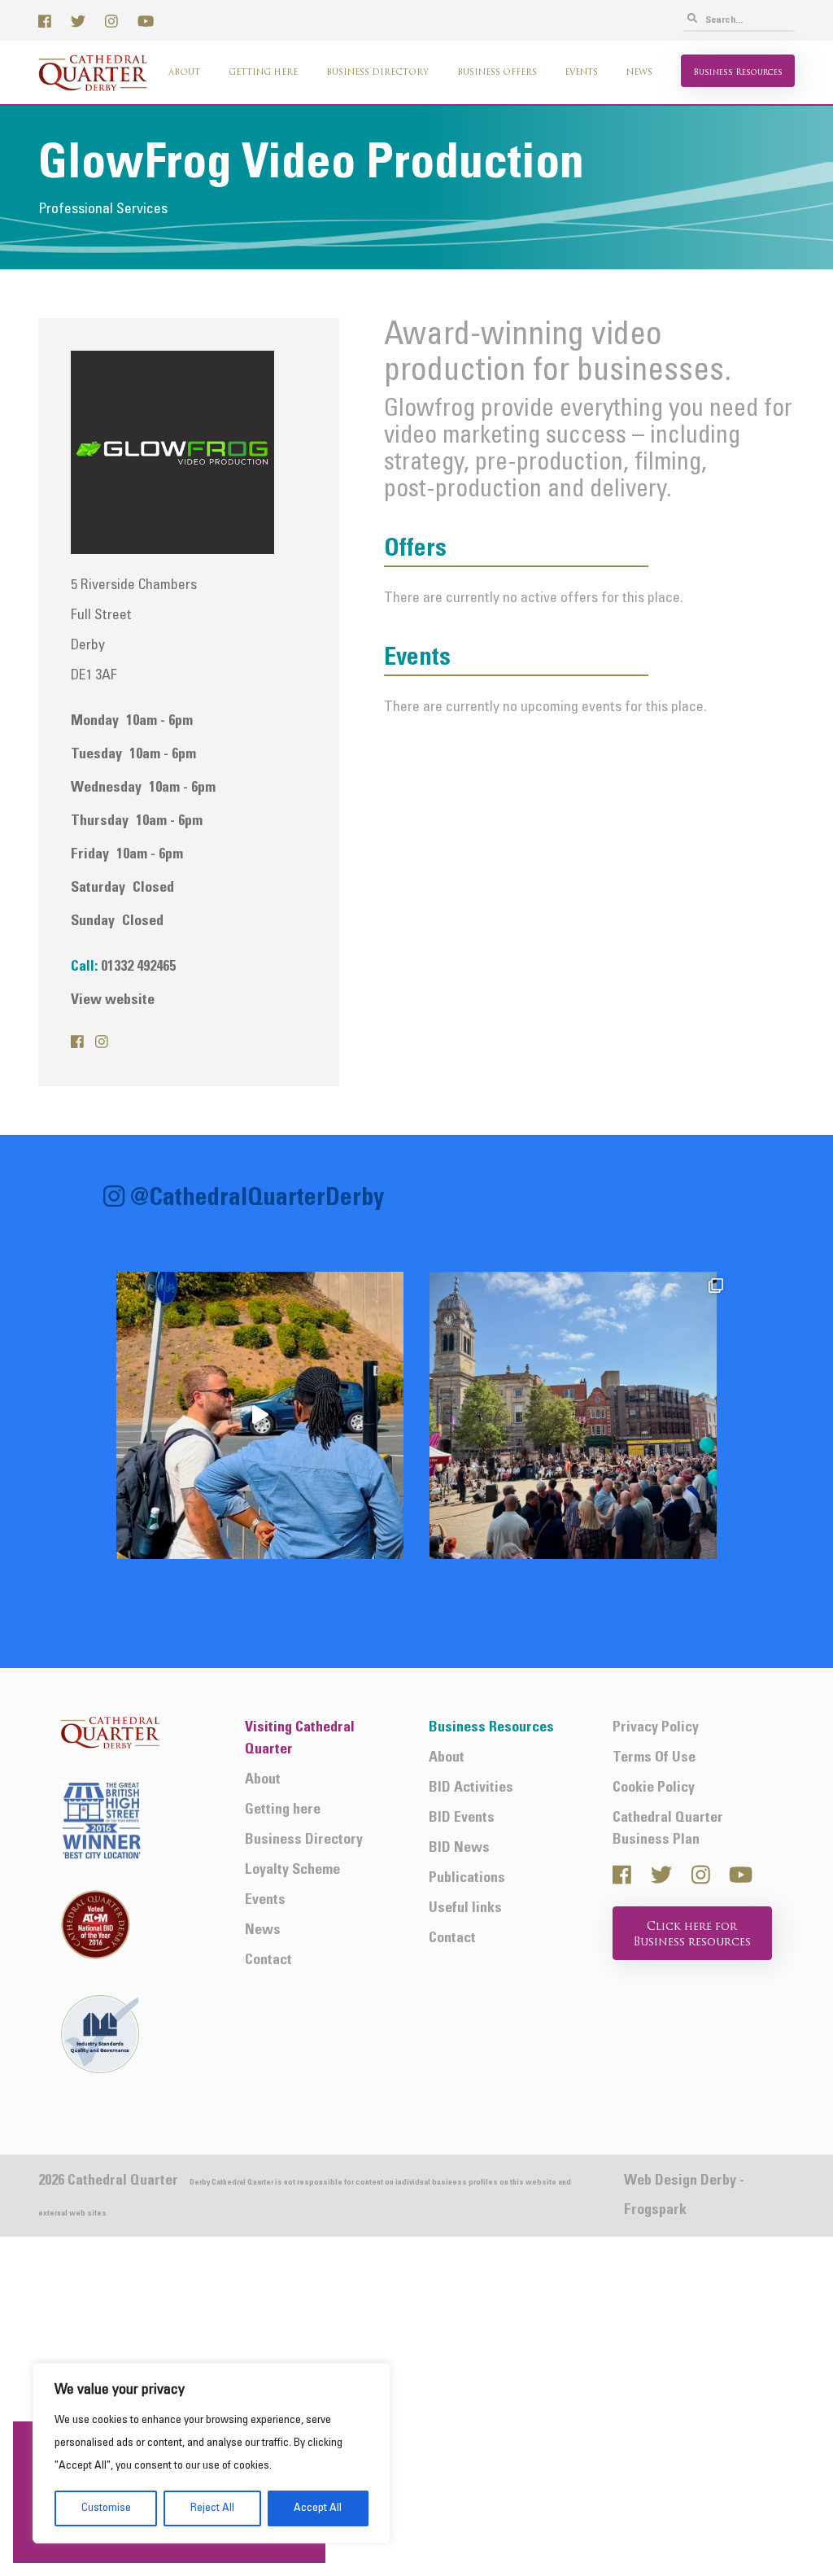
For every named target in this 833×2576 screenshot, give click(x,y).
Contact (268, 1960)
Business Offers (497, 73)
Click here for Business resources (692, 1935)
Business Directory (377, 73)
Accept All (318, 2508)
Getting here (263, 73)
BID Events (462, 1818)
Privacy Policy (656, 1728)
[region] (212, 2453)
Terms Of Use (654, 1758)
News (639, 73)
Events (581, 73)
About (184, 73)
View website (113, 1000)
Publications (467, 1878)
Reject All (212, 2508)
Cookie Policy (654, 1788)
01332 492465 (138, 967)
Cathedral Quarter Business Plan (668, 1829)
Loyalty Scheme (292, 1870)
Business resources (738, 73)
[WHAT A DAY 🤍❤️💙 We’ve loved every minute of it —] (573, 1415)
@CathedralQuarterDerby (257, 1200)
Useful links (465, 1908)
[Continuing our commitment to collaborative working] (260, 1415)
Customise (106, 2508)
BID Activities (471, 1788)
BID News (459, 1848)
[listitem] (260, 1415)
